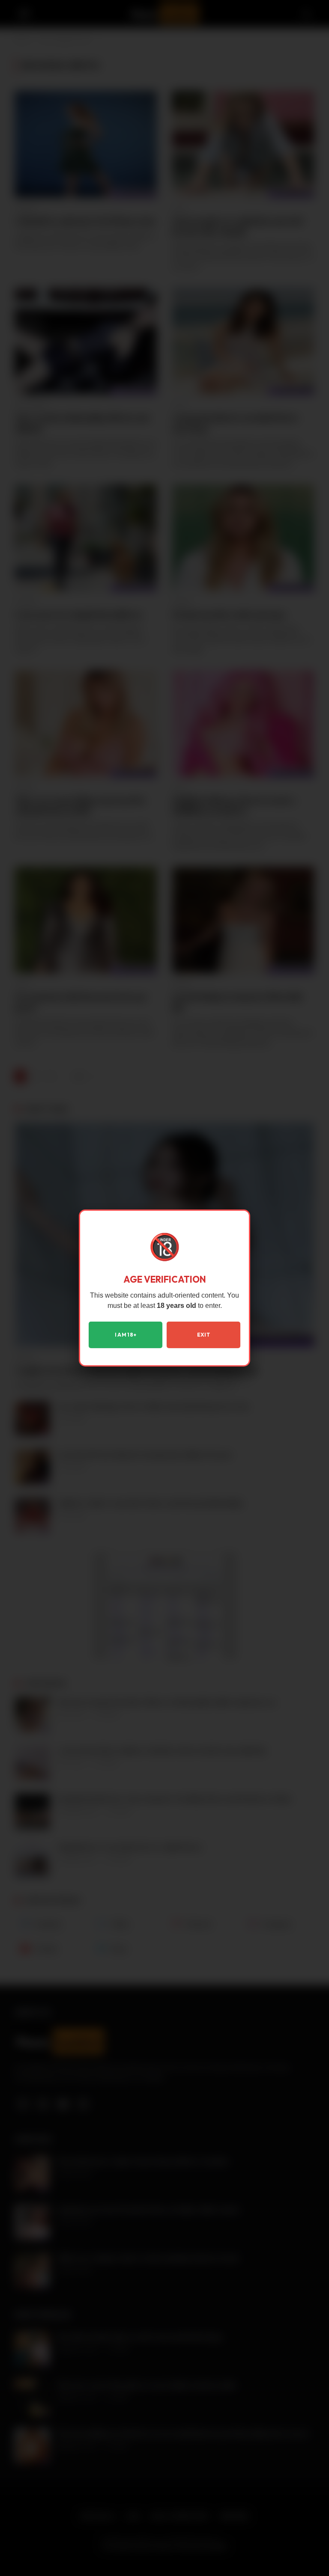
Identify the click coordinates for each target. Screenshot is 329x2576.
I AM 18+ (126, 1335)
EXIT (203, 1335)
